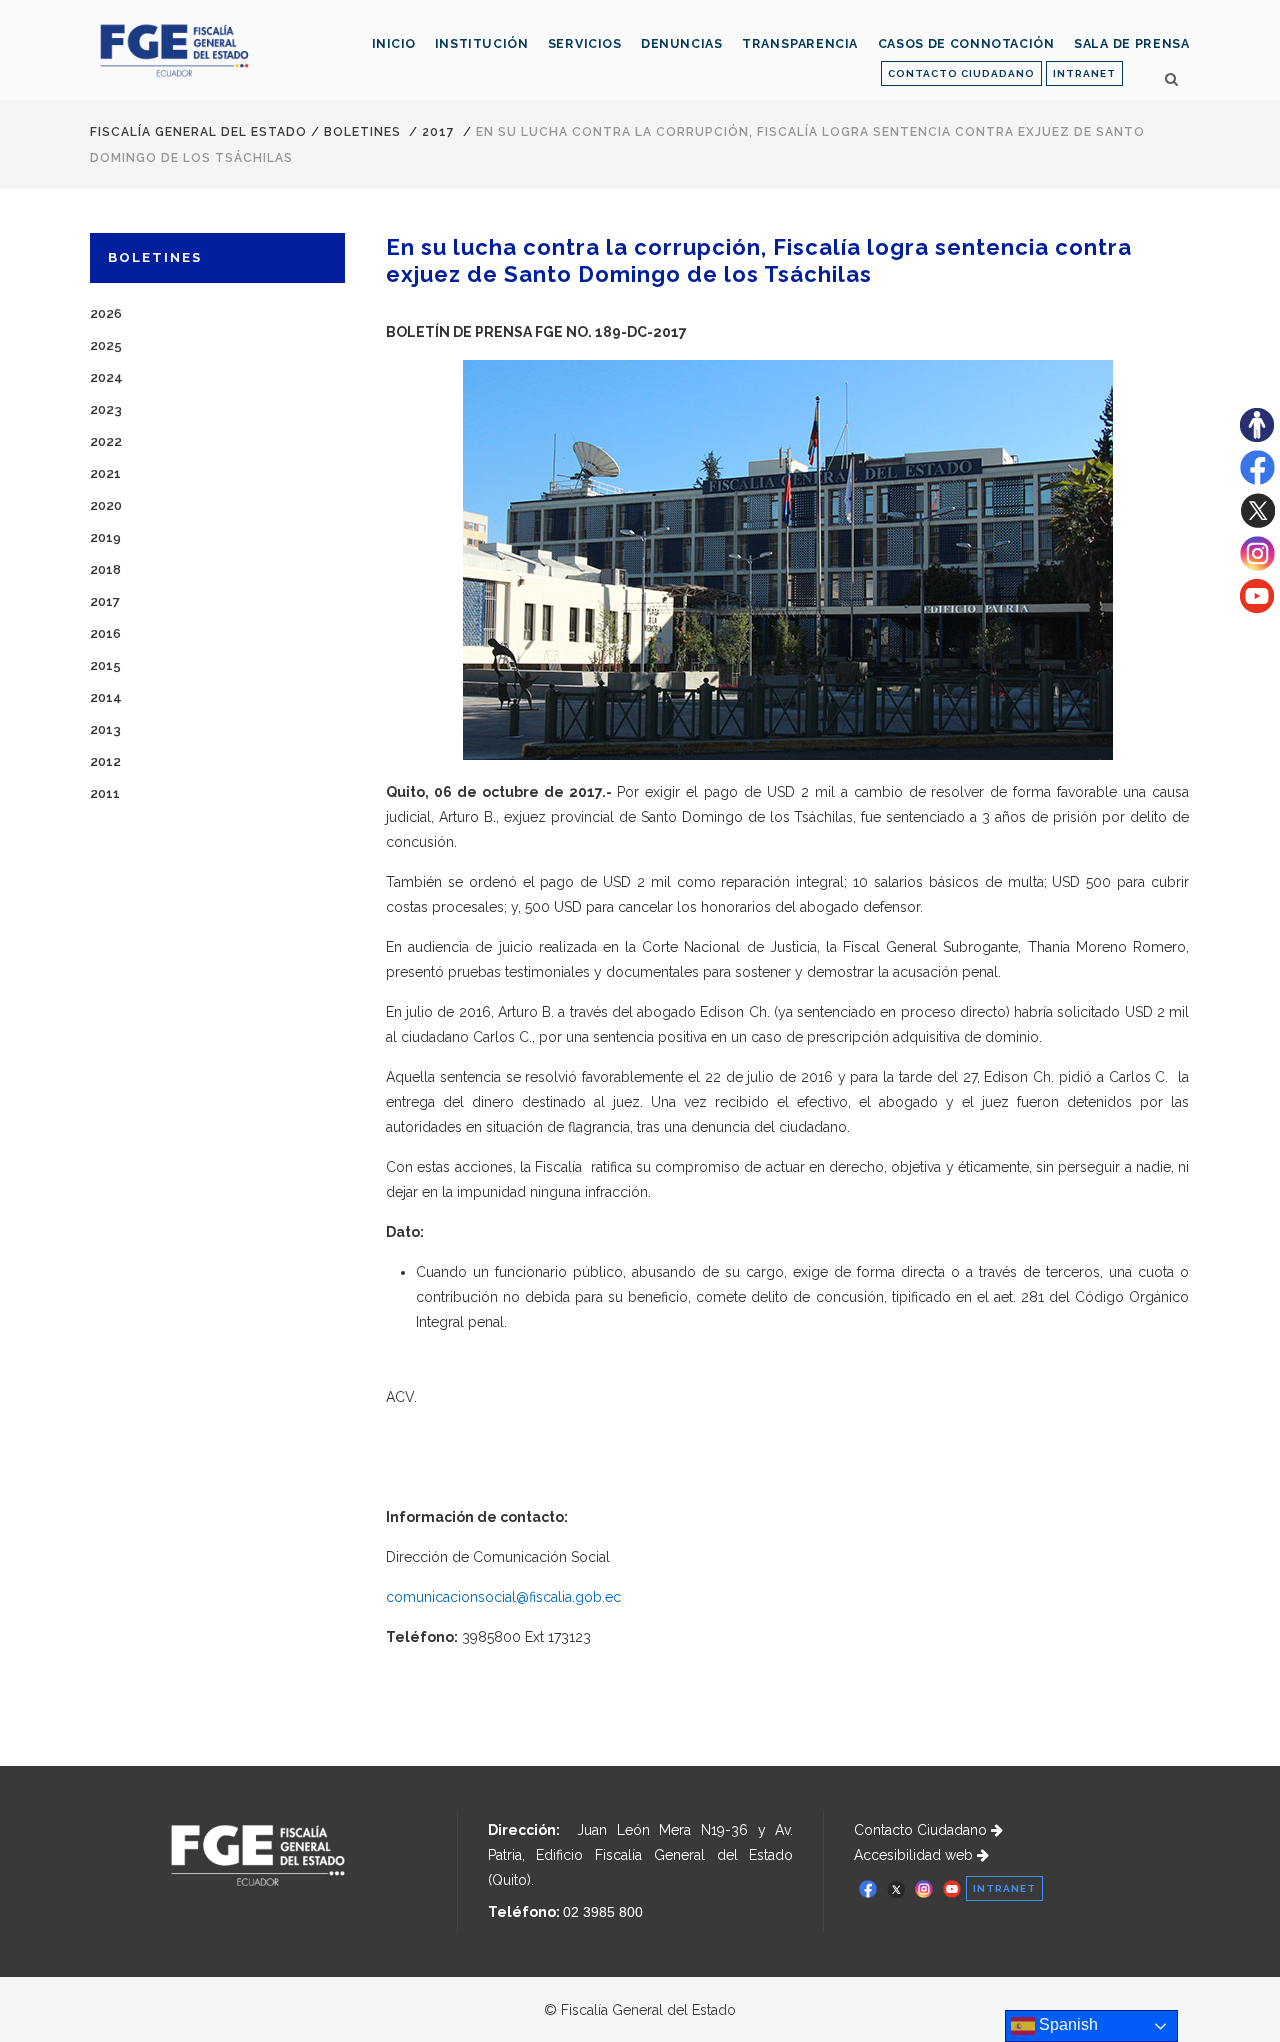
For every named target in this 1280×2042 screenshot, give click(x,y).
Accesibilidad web (915, 1855)
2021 (105, 473)
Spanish (1066, 2024)
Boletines (362, 132)
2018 (105, 569)
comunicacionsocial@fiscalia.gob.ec (503, 1597)
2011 (105, 793)
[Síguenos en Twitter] (1257, 523)
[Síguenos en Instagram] (1257, 566)
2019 (105, 537)
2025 (106, 345)
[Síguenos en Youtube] (1257, 608)
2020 (106, 505)
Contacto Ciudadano (922, 1830)
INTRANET (1084, 73)
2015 (105, 665)
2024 (106, 377)
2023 (106, 409)
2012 (105, 761)
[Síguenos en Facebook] (1257, 480)
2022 (106, 441)
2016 (105, 633)
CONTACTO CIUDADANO (961, 73)
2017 (438, 132)
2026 (106, 313)
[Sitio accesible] (1257, 437)
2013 (105, 729)
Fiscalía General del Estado (198, 132)
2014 (106, 697)
